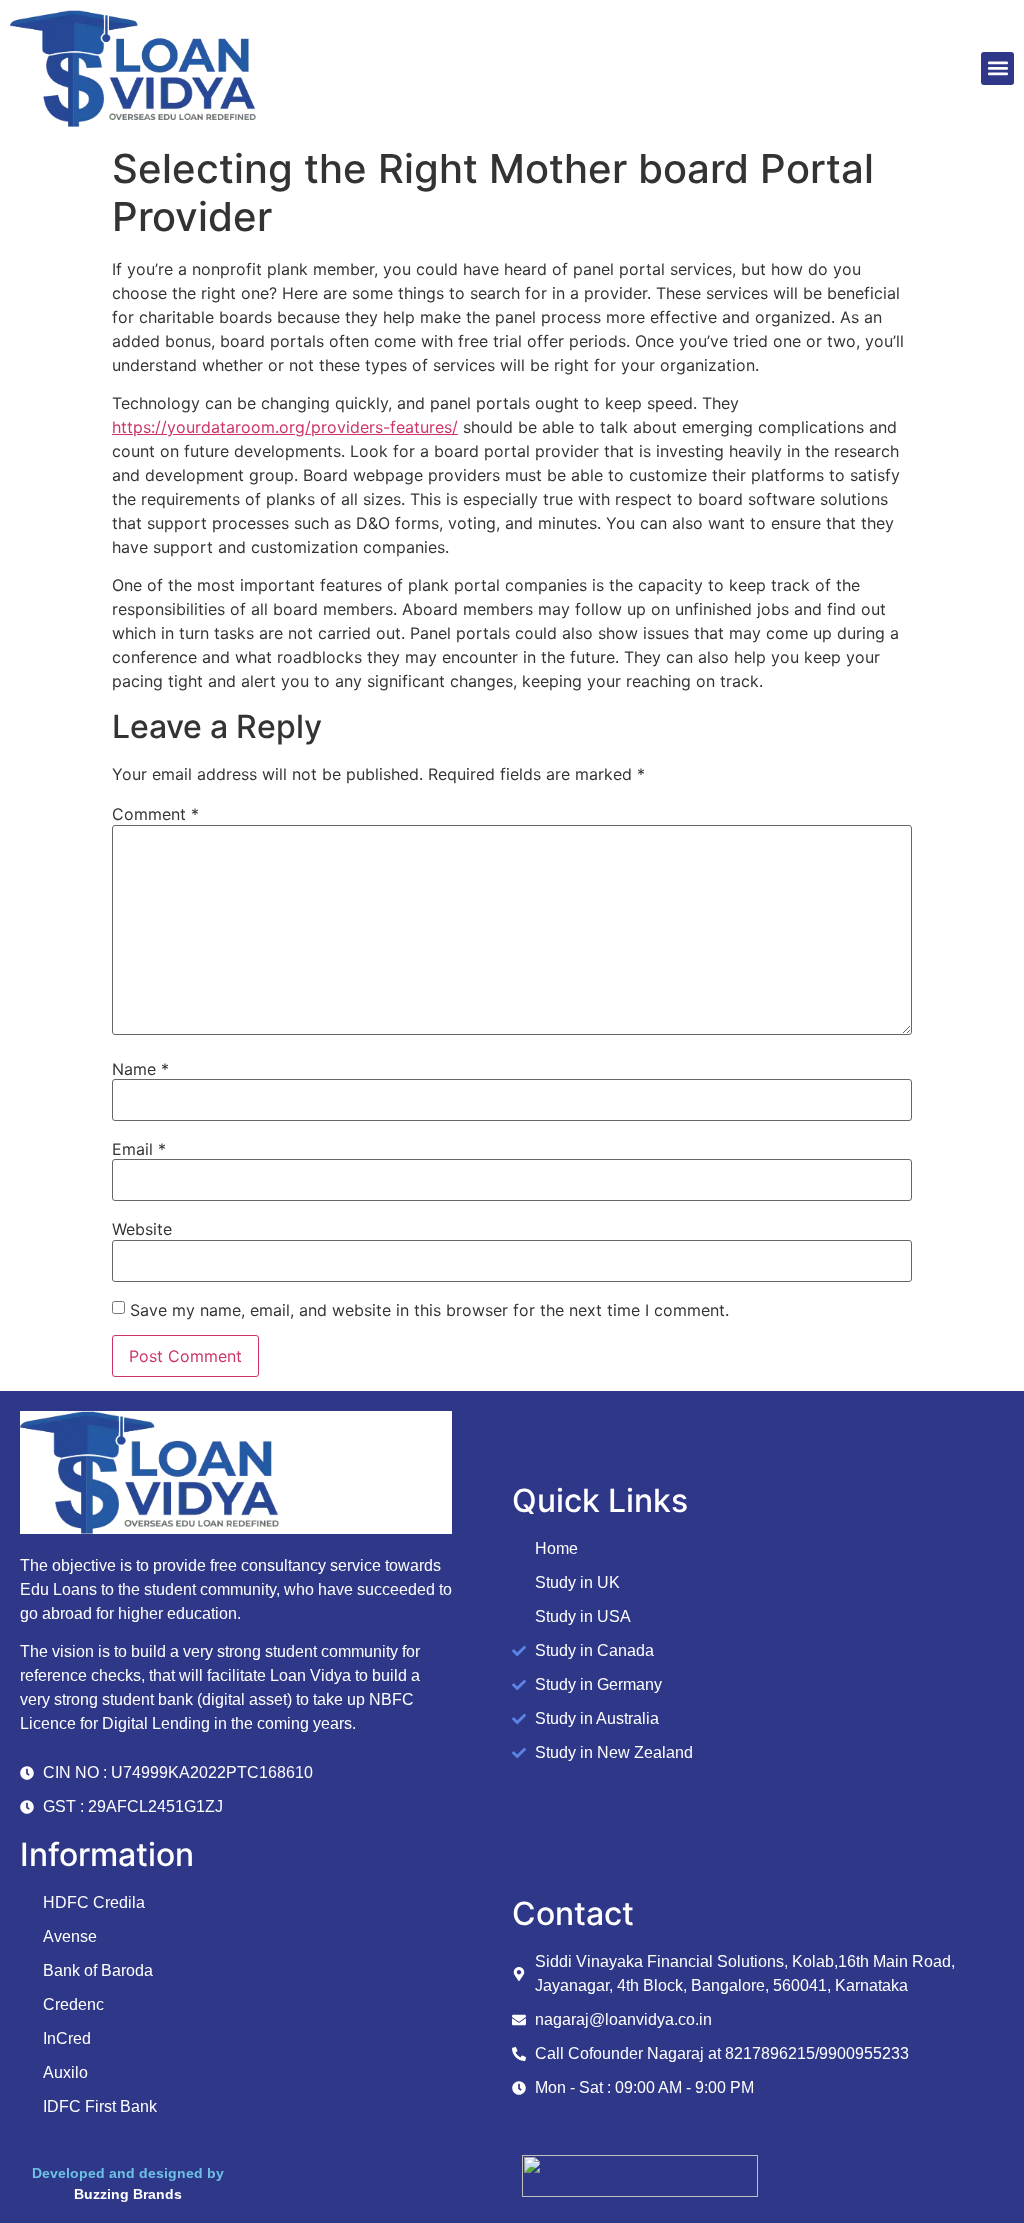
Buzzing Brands (128, 2194)
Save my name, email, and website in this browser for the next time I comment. (429, 1310)
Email (139, 1149)
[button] (997, 68)
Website (142, 1229)
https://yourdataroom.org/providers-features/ (285, 427)
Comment (155, 814)
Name (140, 1069)
